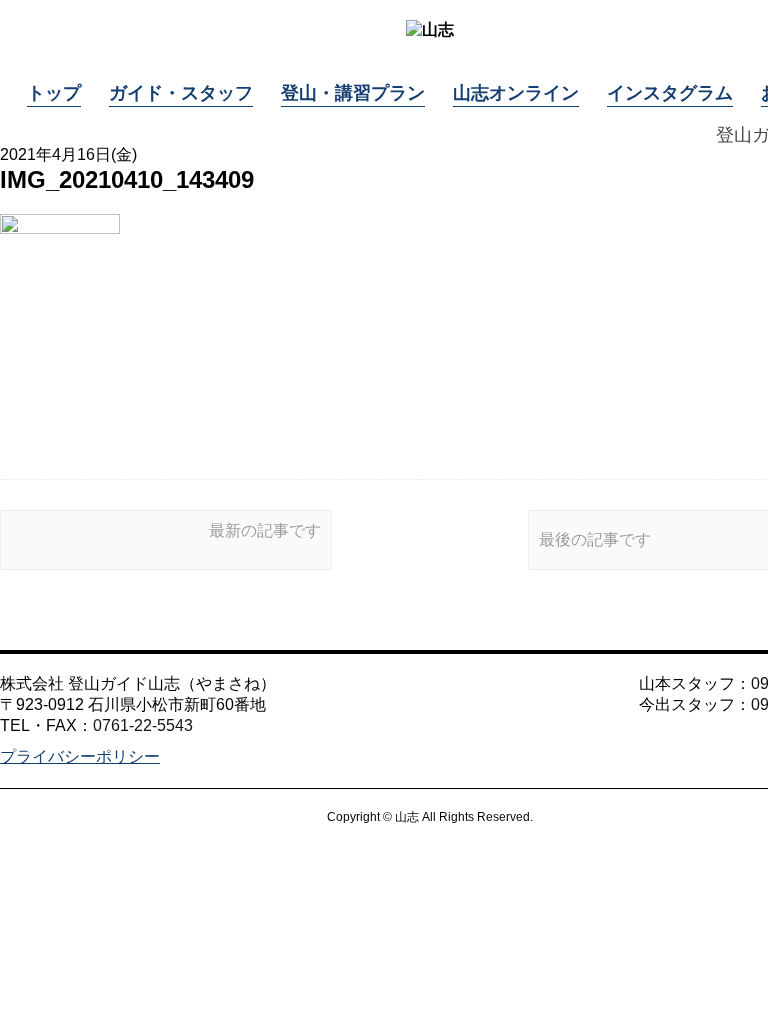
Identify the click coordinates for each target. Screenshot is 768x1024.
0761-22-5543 (143, 725)
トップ (54, 93)
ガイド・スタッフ (181, 93)
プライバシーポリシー (80, 756)
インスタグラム (670, 93)
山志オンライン (516, 93)
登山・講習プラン (353, 93)
